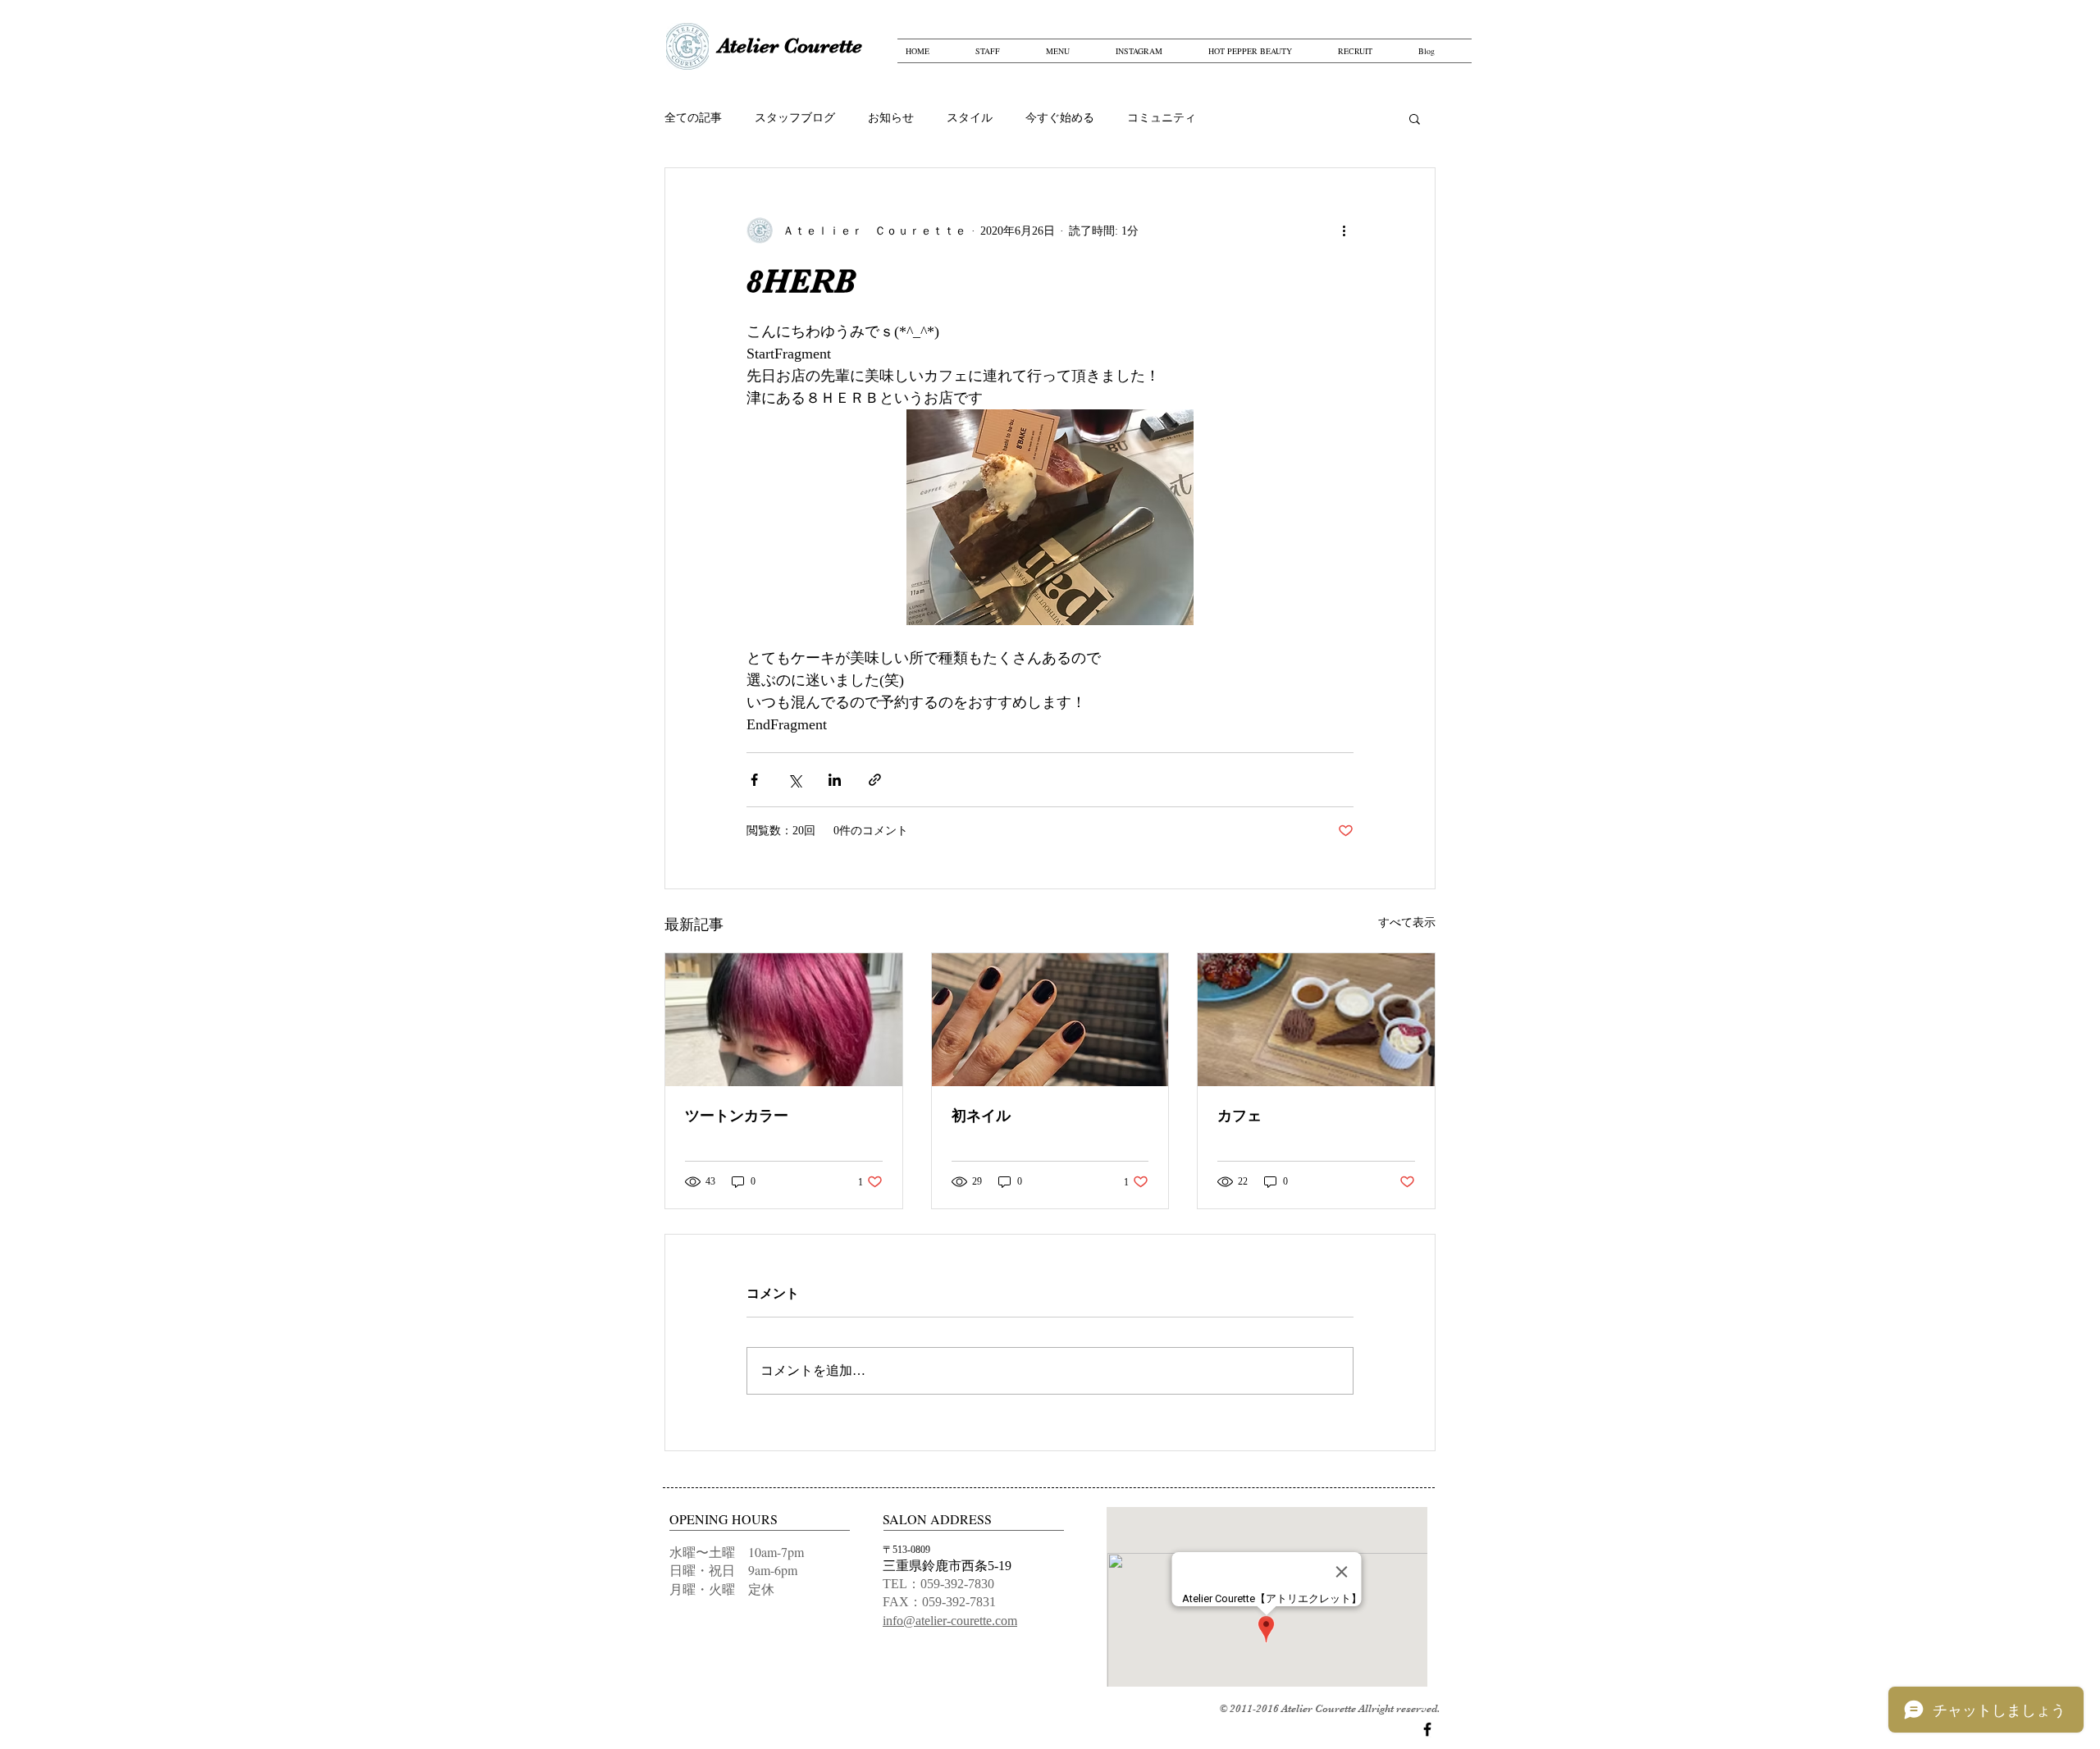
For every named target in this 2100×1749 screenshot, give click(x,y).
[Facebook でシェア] (754, 780)
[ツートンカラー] (784, 1020)
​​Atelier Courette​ (790, 46)
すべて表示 (1407, 922)
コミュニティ (1162, 118)
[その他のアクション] (1344, 231)
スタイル (970, 118)
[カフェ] (1316, 1020)
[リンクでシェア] (875, 780)
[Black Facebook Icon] (1427, 1729)
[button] (1415, 118)
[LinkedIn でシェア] (835, 780)
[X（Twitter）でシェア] (794, 780)
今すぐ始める (1060, 118)
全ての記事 (693, 118)
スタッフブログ (795, 118)
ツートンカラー (737, 1116)
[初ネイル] (1050, 1020)
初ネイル (981, 1116)
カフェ (1239, 1116)
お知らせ (891, 118)
